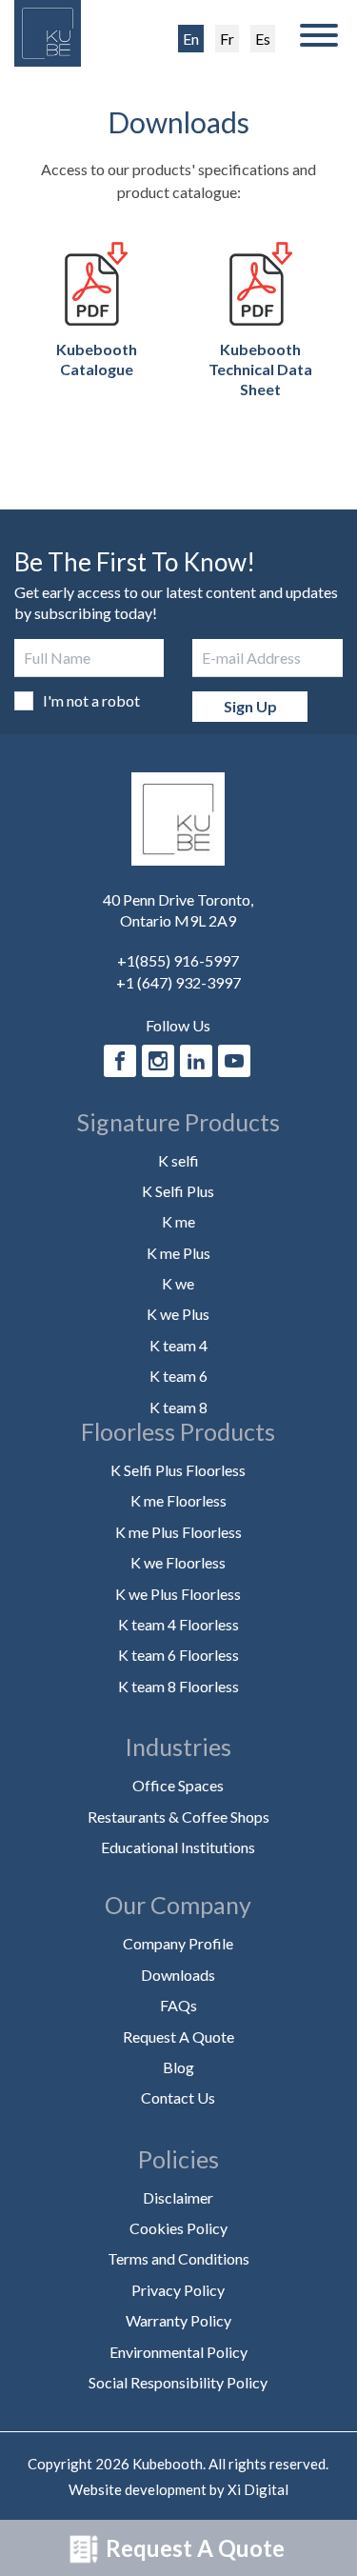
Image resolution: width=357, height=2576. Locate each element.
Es (263, 39)
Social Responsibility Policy (178, 2382)
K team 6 (178, 1376)
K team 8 (178, 1407)
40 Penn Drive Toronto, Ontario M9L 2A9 (178, 910)
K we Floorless (178, 1562)
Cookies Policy (178, 2228)
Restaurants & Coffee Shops (178, 1817)
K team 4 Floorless (178, 1624)
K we (178, 1283)
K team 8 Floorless (178, 1686)
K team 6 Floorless (178, 1655)
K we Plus (178, 1314)
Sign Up (250, 706)
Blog (178, 2067)
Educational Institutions (178, 1847)
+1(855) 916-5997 (178, 960)
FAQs (178, 2005)
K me (178, 1221)
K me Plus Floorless (178, 1532)
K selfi (178, 1160)
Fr (227, 39)
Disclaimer (178, 2197)
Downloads (178, 1975)
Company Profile (178, 1943)
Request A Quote (193, 2548)
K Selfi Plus (178, 1191)
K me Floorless (178, 1500)
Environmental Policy (178, 2352)
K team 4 (178, 1345)
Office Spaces (178, 1785)
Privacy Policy (178, 2290)
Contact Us (178, 2097)
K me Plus (178, 1253)
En (191, 39)
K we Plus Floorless (178, 1594)
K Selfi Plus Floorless (178, 1470)
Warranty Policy (178, 2320)
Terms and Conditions (178, 2258)
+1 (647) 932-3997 (178, 982)
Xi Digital (258, 2489)
